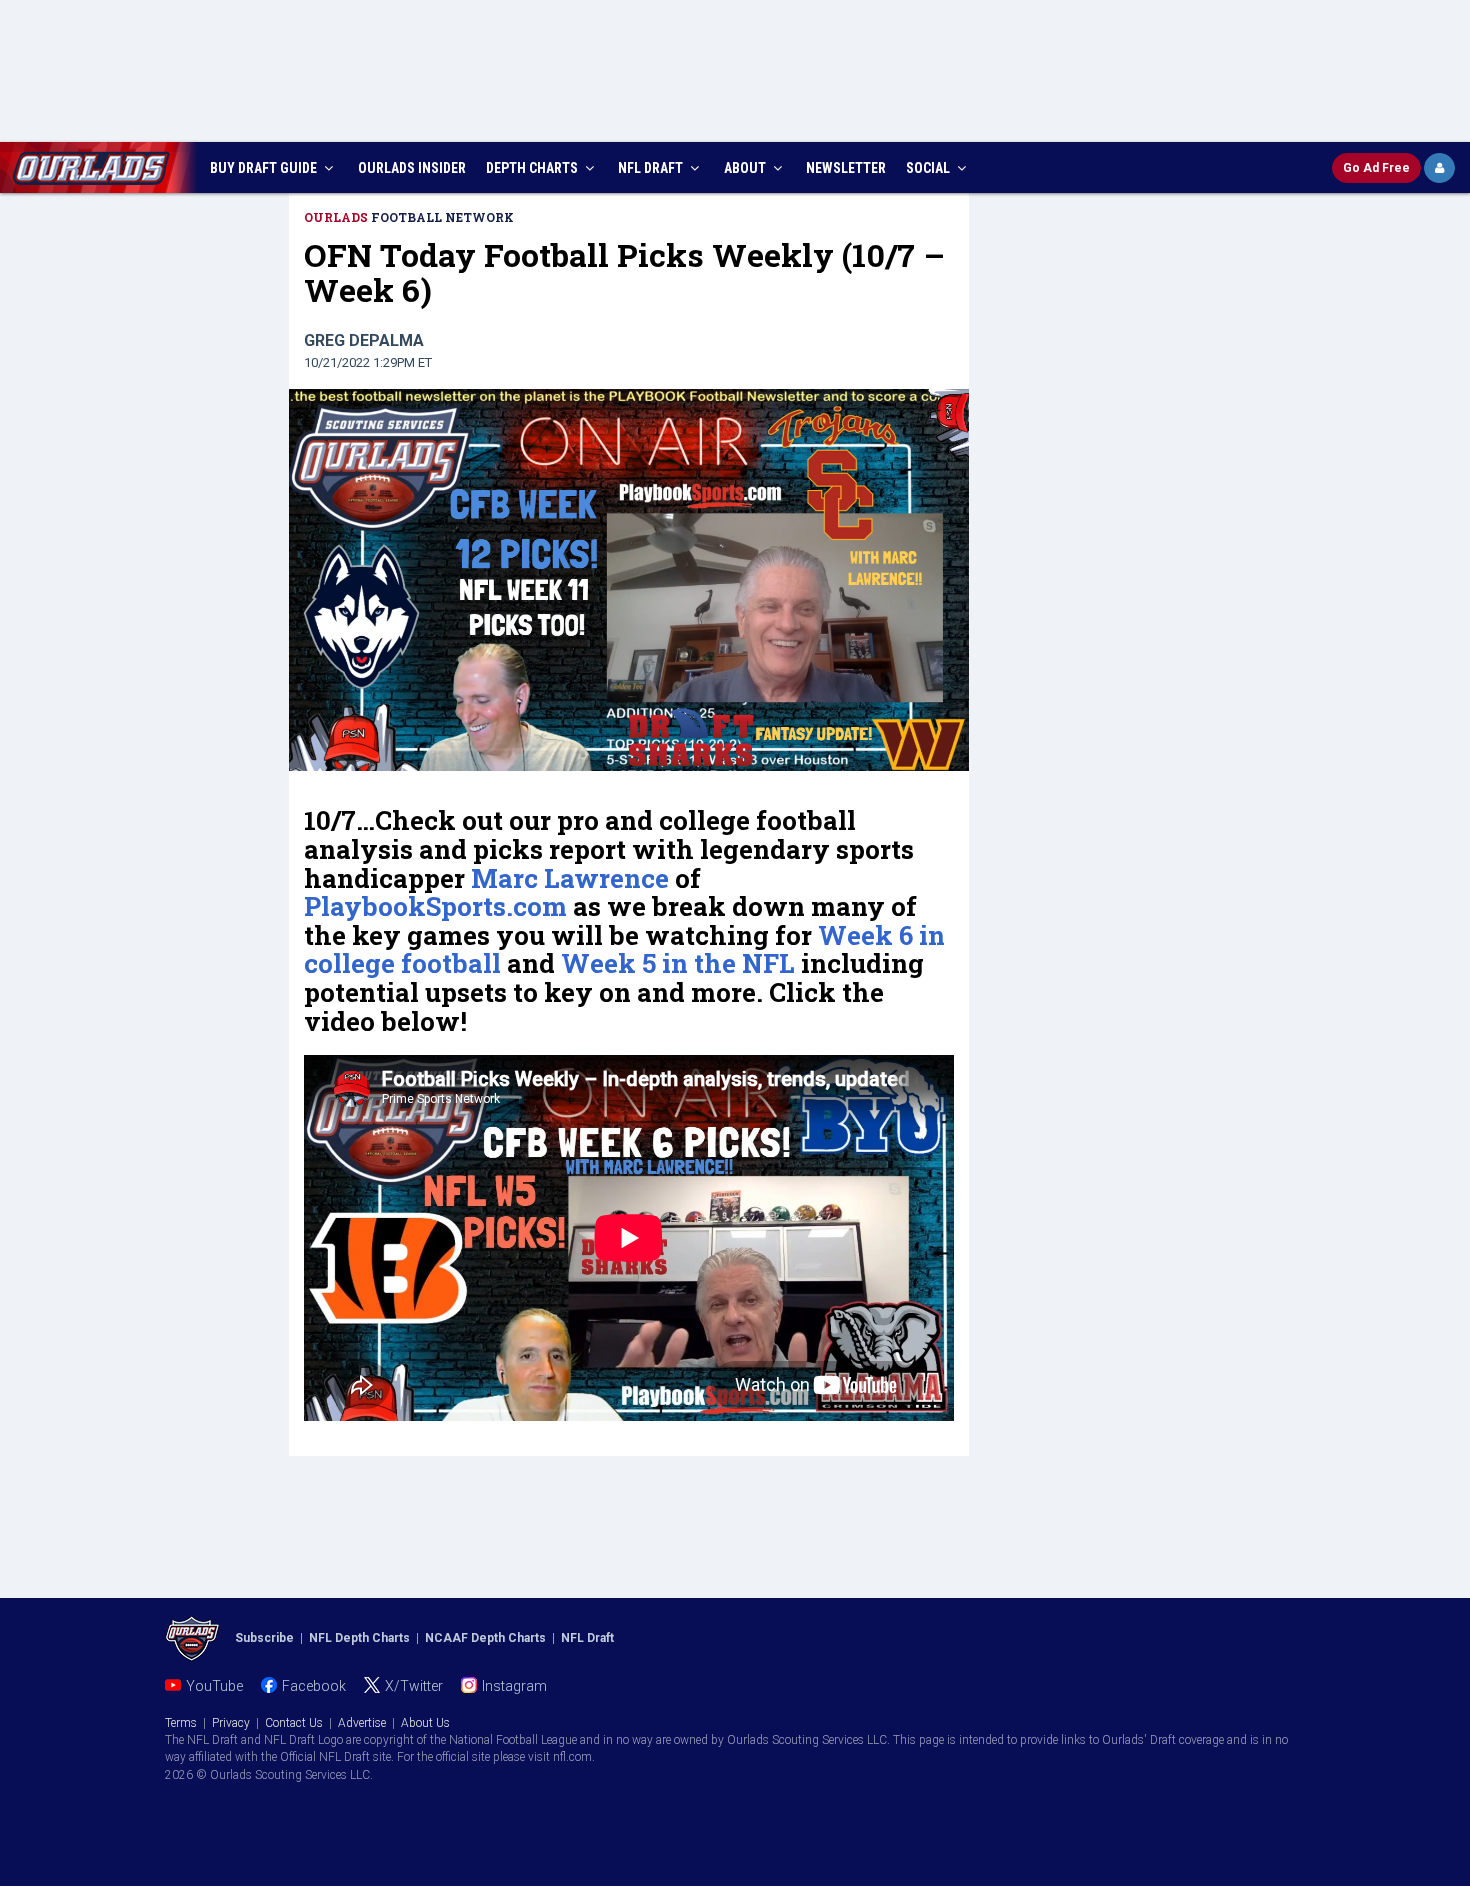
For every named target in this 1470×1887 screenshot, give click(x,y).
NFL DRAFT (652, 168)
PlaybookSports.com (435, 906)
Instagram (514, 1686)
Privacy (231, 1723)
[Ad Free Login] (1439, 168)
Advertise (362, 1723)
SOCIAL (929, 168)
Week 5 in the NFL (678, 963)
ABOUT (746, 168)
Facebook (314, 1686)
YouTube (214, 1686)
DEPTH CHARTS (533, 168)
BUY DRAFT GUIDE (265, 168)
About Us (425, 1723)
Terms (181, 1723)
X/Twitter (414, 1686)
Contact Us (294, 1723)
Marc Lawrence (570, 878)
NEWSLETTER (846, 168)
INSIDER (412, 168)
